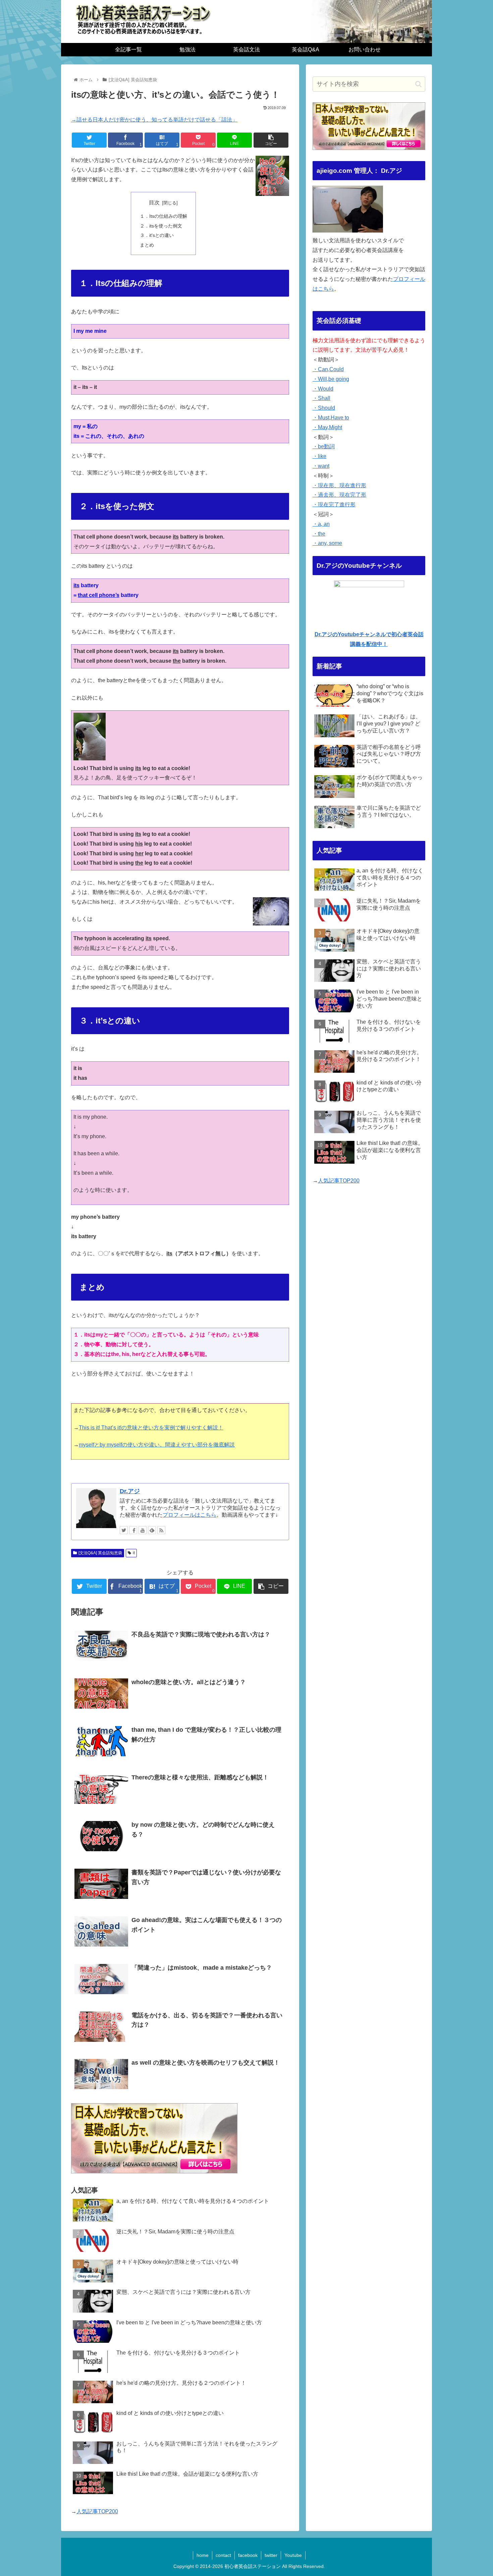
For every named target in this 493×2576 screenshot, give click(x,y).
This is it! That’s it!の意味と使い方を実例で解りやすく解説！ (151, 1428)
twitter (271, 2555)
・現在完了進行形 (334, 504)
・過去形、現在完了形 (339, 495)
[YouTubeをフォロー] (143, 1530)
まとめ (147, 245)
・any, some (327, 543)
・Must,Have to (331, 418)
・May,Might (327, 427)
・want (321, 466)
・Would (323, 389)
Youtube (293, 2555)
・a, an (321, 524)
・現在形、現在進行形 (339, 485)
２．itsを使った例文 (161, 226)
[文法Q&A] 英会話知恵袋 (100, 1553)
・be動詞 (324, 446)
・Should (324, 408)
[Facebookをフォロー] (133, 1530)
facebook (248, 2555)
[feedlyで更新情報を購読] (152, 1530)
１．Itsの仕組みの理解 (163, 216)
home (203, 2555)
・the (319, 534)
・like (319, 456)
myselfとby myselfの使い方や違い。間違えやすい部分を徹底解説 (157, 1445)
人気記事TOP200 (97, 2511)
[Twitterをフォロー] (124, 1530)
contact (223, 2555)
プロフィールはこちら (189, 1515)
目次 (154, 203)
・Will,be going (331, 379)
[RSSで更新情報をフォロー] (161, 1530)
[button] (418, 84)
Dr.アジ (130, 1491)
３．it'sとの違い (157, 235)
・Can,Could (328, 369)
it (134, 1553)
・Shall (321, 398)
